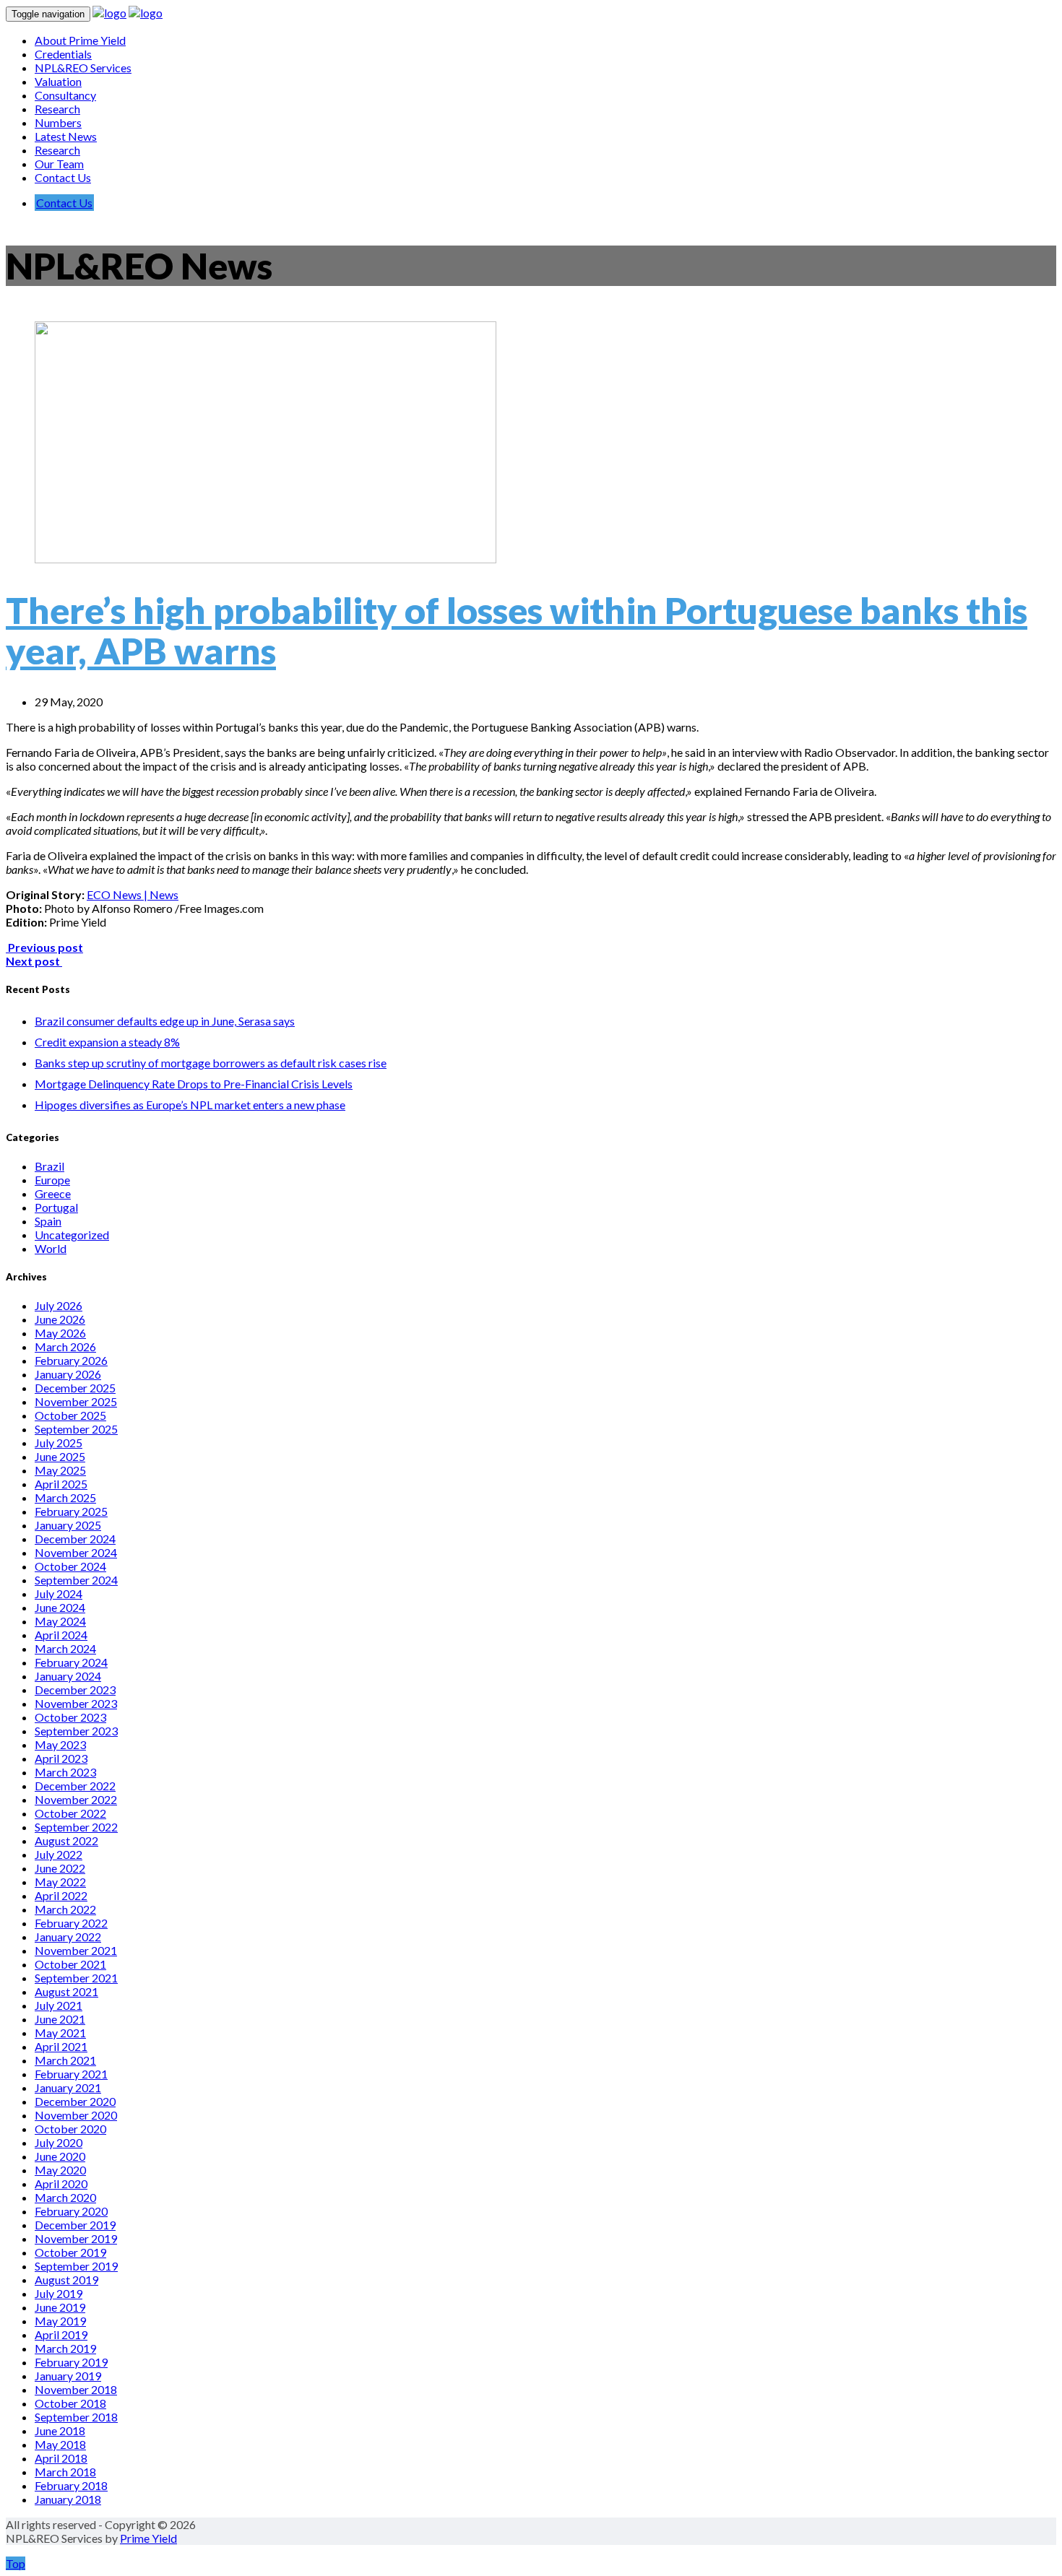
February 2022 (71, 1923)
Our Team (59, 164)
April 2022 (61, 1895)
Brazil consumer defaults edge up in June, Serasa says (165, 1021)
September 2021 (76, 1978)
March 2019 (65, 2348)
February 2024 (71, 1662)
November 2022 (76, 1799)
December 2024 (75, 1539)
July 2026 (59, 1305)
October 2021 (70, 1964)
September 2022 (76, 1827)
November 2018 (76, 2389)
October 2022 (70, 1813)
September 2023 (76, 1731)
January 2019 (68, 2376)
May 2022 (60, 1882)
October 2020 (70, 2129)
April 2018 (61, 2458)
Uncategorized (72, 1235)
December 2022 (75, 1786)
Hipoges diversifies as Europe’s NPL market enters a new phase (190, 1105)
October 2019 (70, 2252)
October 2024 (70, 1566)
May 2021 (60, 2033)
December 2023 (75, 1690)
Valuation (58, 81)
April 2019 (61, 2334)
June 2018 (60, 2430)
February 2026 (71, 1360)
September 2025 (76, 1429)
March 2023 (65, 1772)
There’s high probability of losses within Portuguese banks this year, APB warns (517, 630)
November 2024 (76, 1552)
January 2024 (68, 1676)
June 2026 (60, 1319)
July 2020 (59, 2142)
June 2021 (60, 2019)
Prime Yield (148, 2538)
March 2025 (65, 1497)
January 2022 (68, 1937)
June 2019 (60, 2307)
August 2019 (66, 2280)
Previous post (44, 947)
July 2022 (59, 1854)
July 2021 (59, 2005)
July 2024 (59, 1593)
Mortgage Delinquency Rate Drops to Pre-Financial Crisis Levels (194, 1084)
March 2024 (65, 1648)
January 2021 (68, 2087)
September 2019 (76, 2266)
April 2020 (61, 2183)
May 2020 (60, 2170)
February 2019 (71, 2362)
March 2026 (65, 1346)
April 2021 (61, 2046)
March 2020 (65, 2197)
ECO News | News (133, 894)
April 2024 (61, 1635)
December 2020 (75, 2101)
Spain (48, 1221)
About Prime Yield (80, 40)
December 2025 (75, 1388)
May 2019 (60, 2321)
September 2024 (76, 1580)
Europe (52, 1180)
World (51, 1248)
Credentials (63, 54)
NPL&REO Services (83, 68)
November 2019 (76, 2238)
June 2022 (60, 1868)
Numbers (58, 122)
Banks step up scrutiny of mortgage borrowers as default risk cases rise (211, 1063)
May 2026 (60, 1333)
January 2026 (68, 1374)
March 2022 (65, 1909)
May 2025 (60, 1470)
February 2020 (71, 2211)
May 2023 (60, 1744)
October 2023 (70, 1717)
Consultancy (65, 95)
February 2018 (71, 2485)
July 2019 (59, 2293)
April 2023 (61, 1758)
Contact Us (63, 177)
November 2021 (76, 1950)
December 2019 (75, 2225)
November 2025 (76, 1401)
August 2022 (66, 1840)
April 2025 (61, 1484)
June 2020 (60, 2156)
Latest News (66, 136)
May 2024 (60, 1621)
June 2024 (60, 1607)
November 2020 (76, 2115)
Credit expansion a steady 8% (107, 1042)
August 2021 (66, 1991)
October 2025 (70, 1415)
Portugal (56, 1207)
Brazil (49, 1166)
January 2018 (68, 2499)
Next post (34, 961)
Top (16, 2563)
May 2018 (60, 2444)
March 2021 (65, 2060)
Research (57, 109)
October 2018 (70, 2403)
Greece (53, 1193)
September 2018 (76, 2417)
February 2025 (71, 1511)
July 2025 (59, 1443)
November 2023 (76, 1703)
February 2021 (71, 2074)
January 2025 (68, 1525)
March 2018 (65, 2472)
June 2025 (60, 1456)
